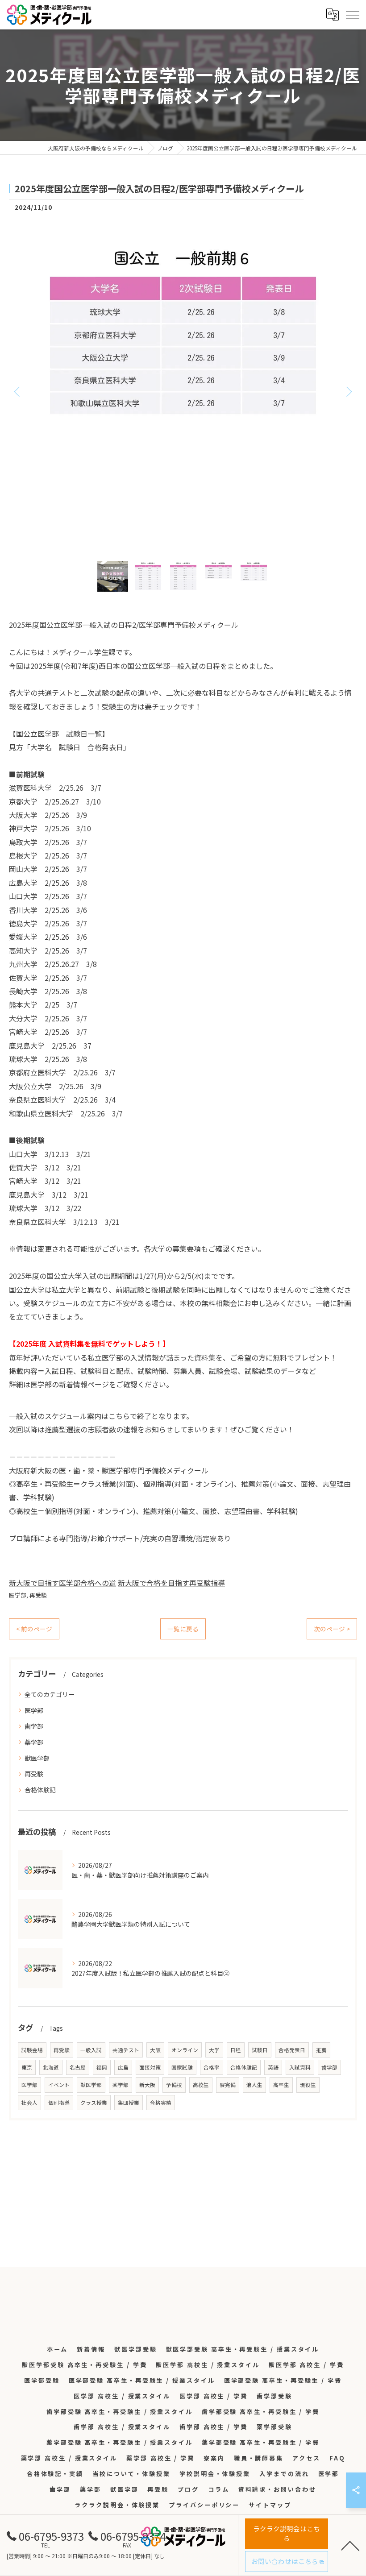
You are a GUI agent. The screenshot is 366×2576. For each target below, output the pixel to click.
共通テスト (126, 2050)
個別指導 (59, 2103)
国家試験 (182, 2067)
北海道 (51, 2067)
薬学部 (34, 1742)
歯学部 (34, 1726)
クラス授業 (94, 2103)
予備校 (174, 2085)
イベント (59, 2085)
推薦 (321, 2050)
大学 (214, 2050)
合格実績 (161, 2103)
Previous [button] (18, 391)
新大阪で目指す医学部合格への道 (62, 1583)
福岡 (102, 2067)
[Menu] (352, 14)
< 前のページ (34, 1629)
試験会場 (32, 2050)
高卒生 (281, 2085)
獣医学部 (37, 1758)
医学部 (18, 1595)
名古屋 (78, 2067)
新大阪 (147, 2085)
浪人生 (254, 2085)
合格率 (212, 2067)
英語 (273, 2067)
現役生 (308, 2085)
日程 (236, 2050)
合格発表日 (292, 2050)
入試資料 (300, 2067)
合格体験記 (40, 1790)
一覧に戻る (183, 1629)
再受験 (38, 1595)
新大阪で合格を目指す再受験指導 (171, 1583)
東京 (27, 2067)
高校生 (201, 2085)
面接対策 (150, 2067)
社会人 (29, 2103)
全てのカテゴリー (50, 1694)
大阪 (155, 2050)
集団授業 (129, 2103)
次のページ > (332, 1629)
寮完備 (228, 2085)
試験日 (260, 2050)
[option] (183, 391)
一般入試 (91, 2050)
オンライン (185, 2050)
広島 (123, 2067)
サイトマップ (270, 2505)
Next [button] (348, 391)
